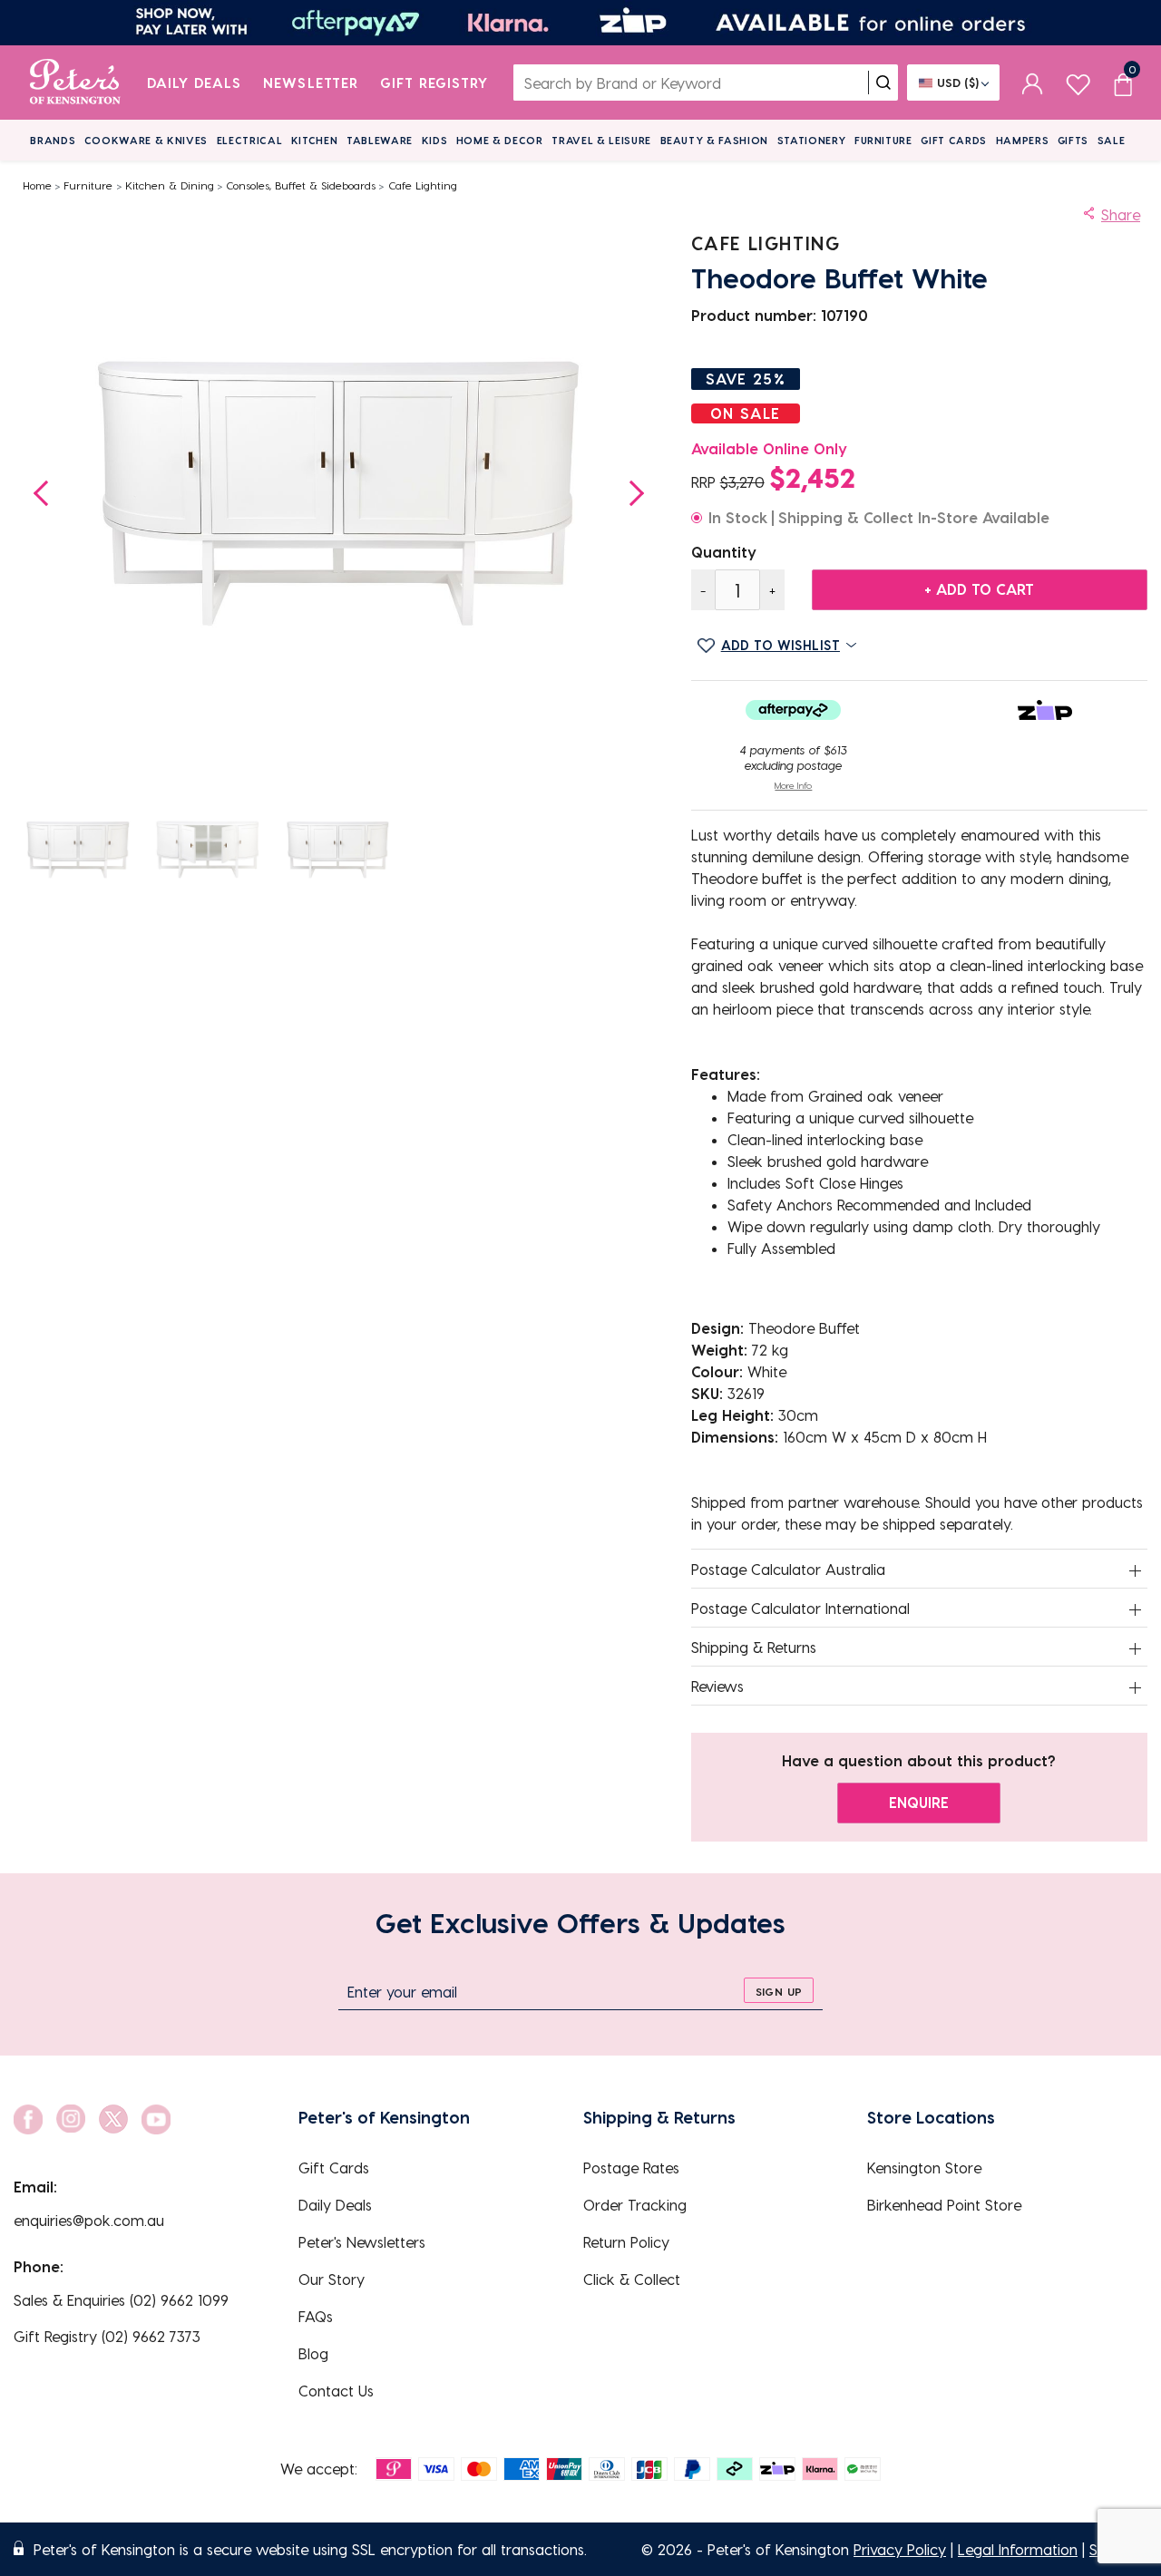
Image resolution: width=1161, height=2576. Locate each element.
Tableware (380, 140)
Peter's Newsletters (362, 2242)
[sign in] (1033, 83)
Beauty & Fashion (715, 140)
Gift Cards (954, 140)
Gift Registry (434, 83)
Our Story (332, 2279)
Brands (53, 140)
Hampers (1023, 140)
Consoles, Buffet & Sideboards (301, 185)
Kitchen (315, 140)
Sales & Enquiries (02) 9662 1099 (121, 2300)
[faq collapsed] (1136, 1570)
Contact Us (336, 2391)
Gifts (1073, 140)
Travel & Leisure (601, 140)
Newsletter (311, 83)
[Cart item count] (1123, 83)
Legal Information (1018, 2549)
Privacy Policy (900, 2549)
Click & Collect (632, 2279)
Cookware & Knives (146, 140)
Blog (313, 2353)
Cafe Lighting (423, 185)
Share (1121, 214)
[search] (883, 83)
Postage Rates (631, 2168)
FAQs (316, 2316)
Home (37, 185)
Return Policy (626, 2242)
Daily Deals (195, 83)
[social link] (28, 2119)
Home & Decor (500, 140)
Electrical (250, 140)
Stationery (812, 140)
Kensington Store (924, 2168)
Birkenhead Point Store (944, 2205)
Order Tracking (635, 2205)
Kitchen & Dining (170, 185)
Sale (1112, 140)
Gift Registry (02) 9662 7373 (107, 2336)
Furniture (883, 140)
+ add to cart (979, 589)
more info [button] (793, 785)
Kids (435, 140)
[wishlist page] (1078, 82)
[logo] (75, 83)
